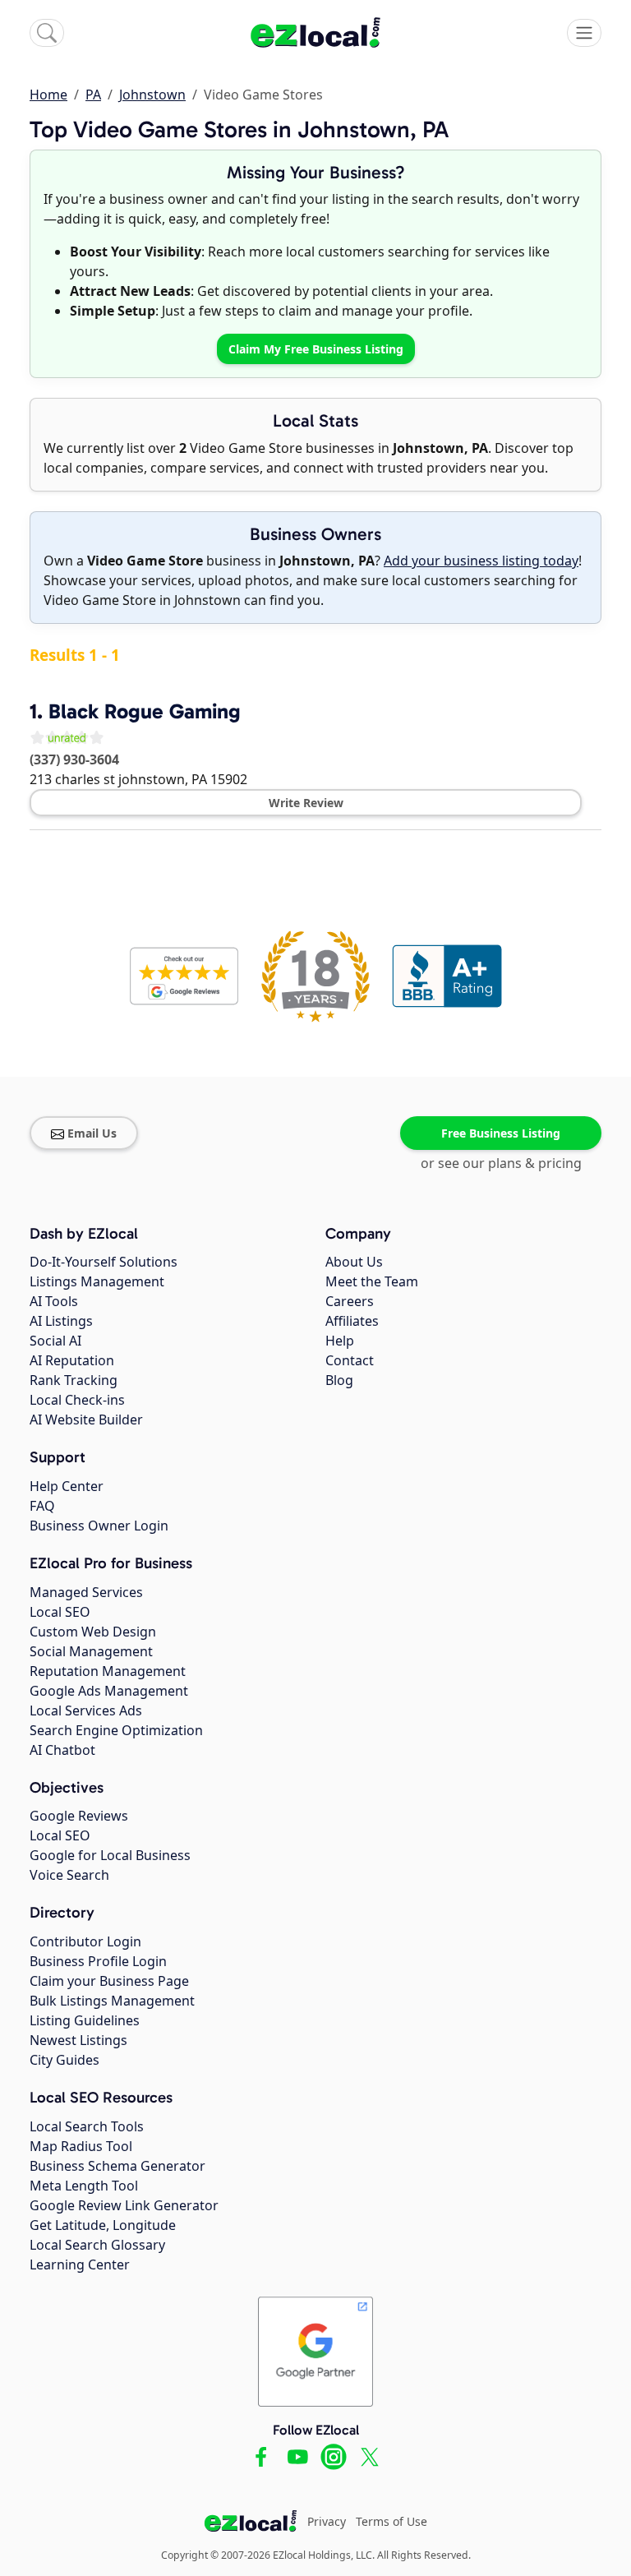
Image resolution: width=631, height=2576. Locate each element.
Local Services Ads (86, 1710)
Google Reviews (79, 1816)
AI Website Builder (86, 1420)
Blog (339, 1380)
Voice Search (69, 1875)
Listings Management (97, 1281)
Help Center (67, 1486)
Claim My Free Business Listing (316, 349)
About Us (354, 1262)
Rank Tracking (74, 1380)
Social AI (55, 1341)
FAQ (42, 1506)
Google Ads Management (109, 1691)
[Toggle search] (47, 33)
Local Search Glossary (97, 2245)
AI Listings (61, 1321)
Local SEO (60, 1612)
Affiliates (352, 1321)
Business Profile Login (98, 1961)
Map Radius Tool (81, 2146)
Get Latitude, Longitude (103, 2225)
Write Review (306, 803)
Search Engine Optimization (116, 1730)
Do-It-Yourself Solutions (104, 1262)
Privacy (327, 2521)
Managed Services (86, 1592)
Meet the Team (372, 1281)
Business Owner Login (99, 1526)
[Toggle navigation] (584, 33)
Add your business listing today (481, 561)
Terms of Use (391, 2521)
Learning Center (80, 2264)
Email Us (92, 1133)
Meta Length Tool (84, 2186)
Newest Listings (78, 2040)
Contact (350, 1360)
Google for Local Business (110, 1855)
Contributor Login (85, 1941)
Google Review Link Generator (124, 2205)
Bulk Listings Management (112, 2001)
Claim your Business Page (109, 1981)
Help (340, 1341)
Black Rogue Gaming (145, 711)
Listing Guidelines (85, 2020)
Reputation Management (108, 1671)
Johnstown (152, 95)
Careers (350, 1301)
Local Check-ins (77, 1400)
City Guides (64, 2060)
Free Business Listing (501, 1133)
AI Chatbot (62, 1750)
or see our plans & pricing (501, 1163)
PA (93, 95)
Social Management (91, 1651)
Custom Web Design (93, 1632)
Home (48, 95)
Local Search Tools (87, 2126)
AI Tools (54, 1301)
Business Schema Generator (117, 2166)
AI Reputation (72, 1360)
